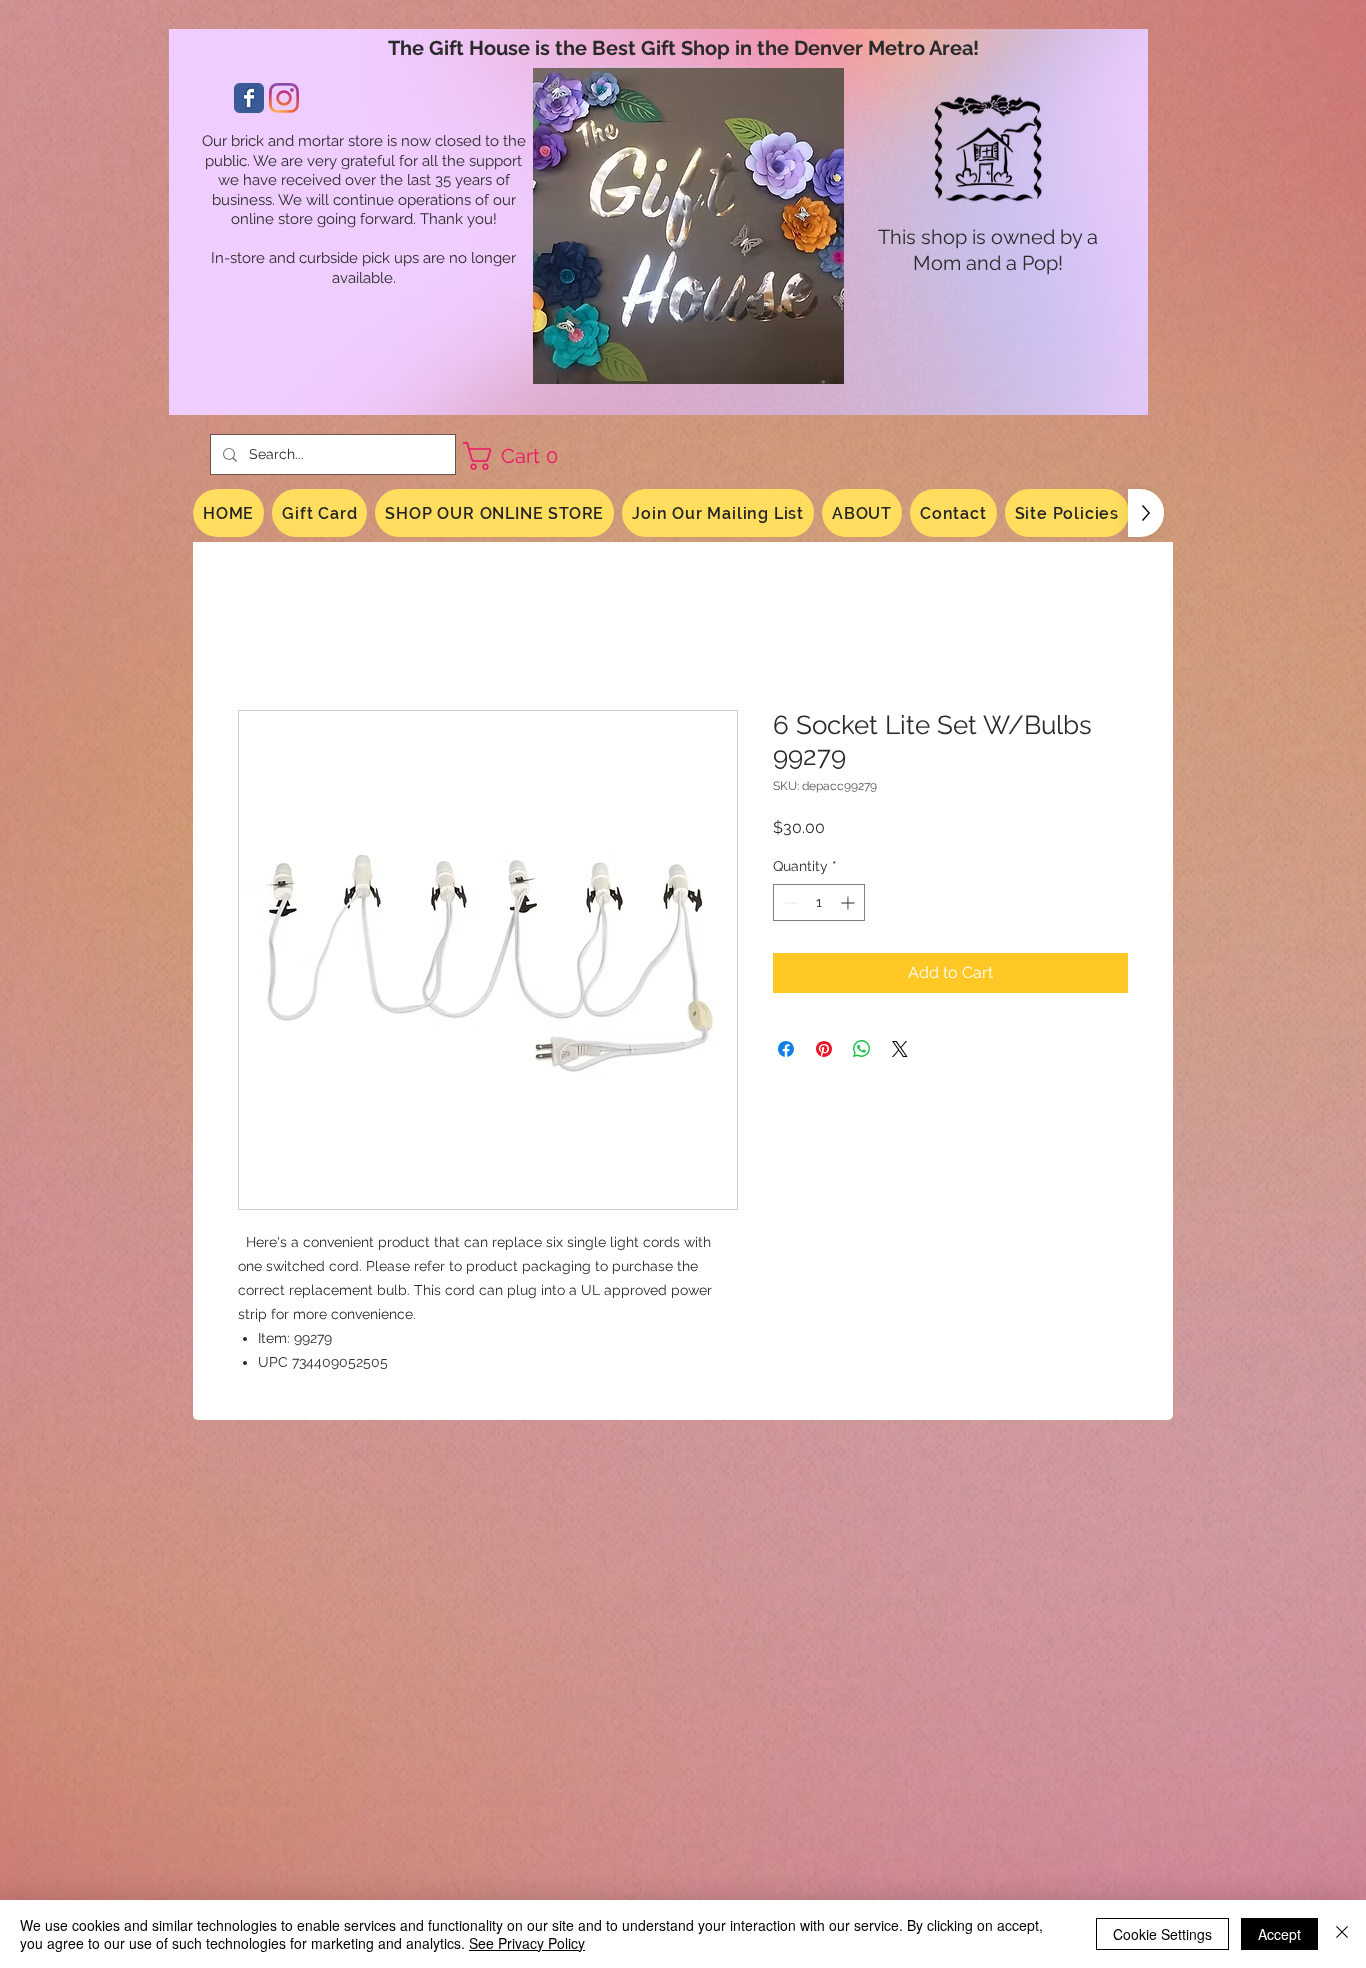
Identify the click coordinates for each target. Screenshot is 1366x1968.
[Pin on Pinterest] (824, 1052)
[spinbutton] (819, 905)
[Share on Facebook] (786, 1052)
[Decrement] (788, 905)
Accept (1279, 1934)
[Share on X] (900, 1052)
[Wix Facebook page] (249, 98)
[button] (518, 456)
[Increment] (849, 905)
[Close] (1342, 1934)
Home (261, 639)
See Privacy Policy (527, 1943)
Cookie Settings (1162, 1934)
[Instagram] (284, 98)
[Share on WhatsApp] (862, 1052)
